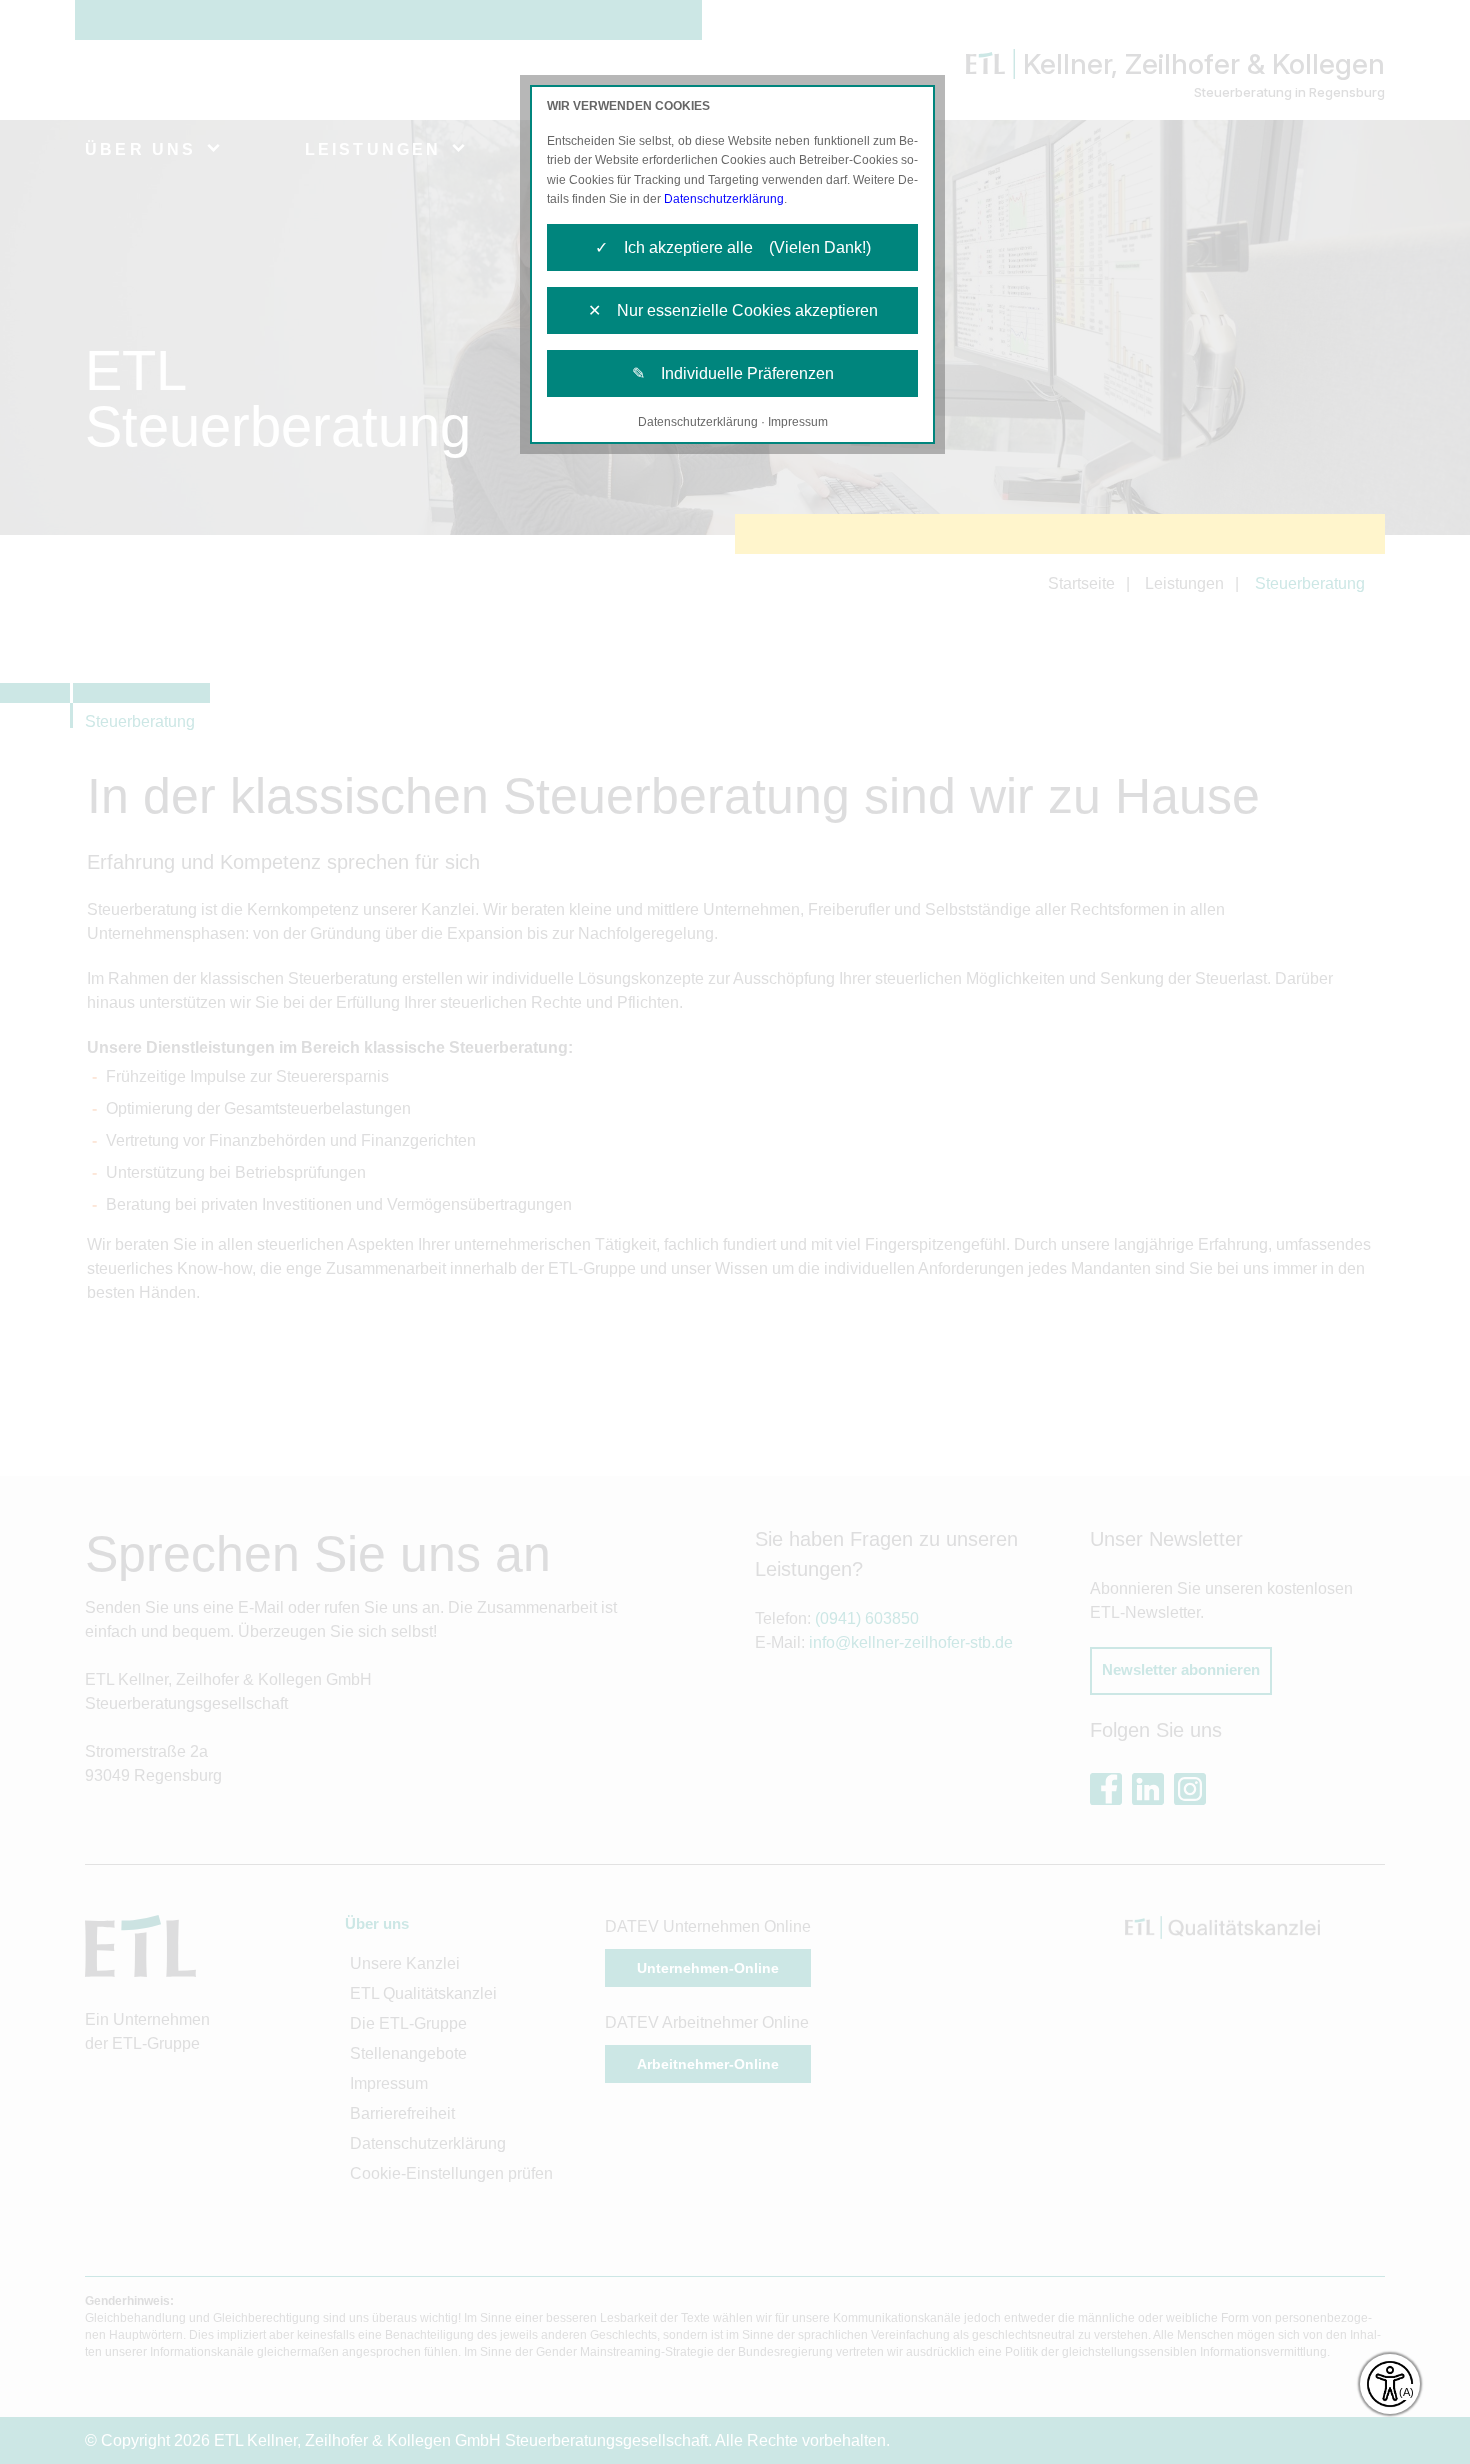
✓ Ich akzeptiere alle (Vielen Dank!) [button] (733, 247)
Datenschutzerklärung (724, 199)
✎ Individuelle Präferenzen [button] (733, 373)
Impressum (798, 422)
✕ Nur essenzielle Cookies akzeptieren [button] (733, 310)
